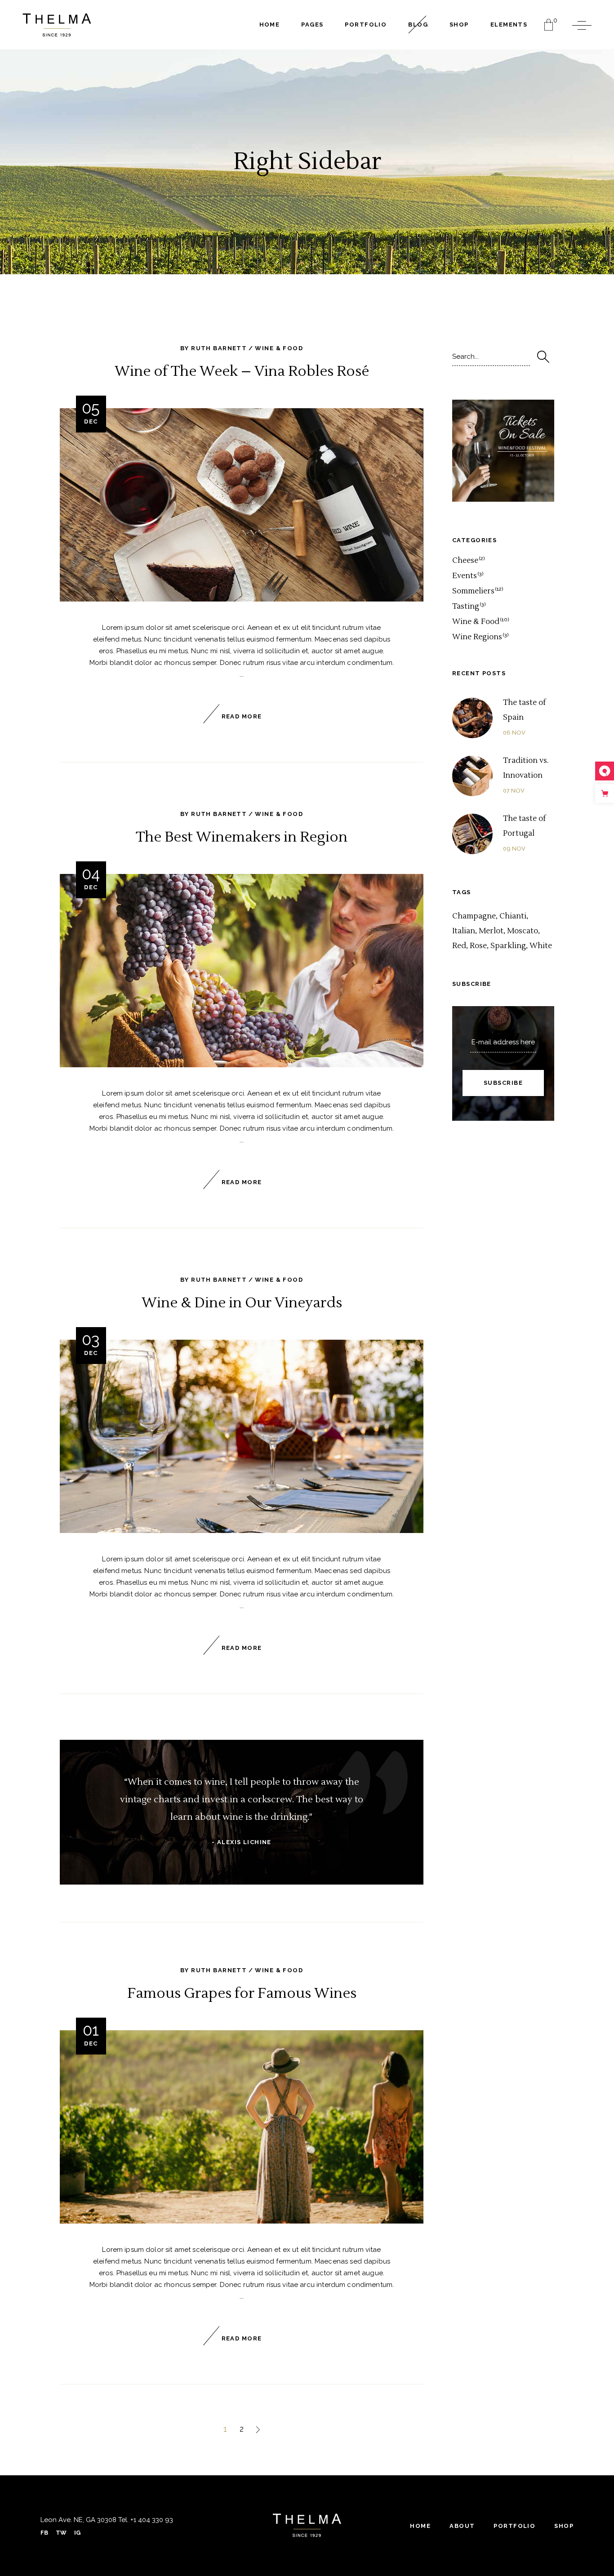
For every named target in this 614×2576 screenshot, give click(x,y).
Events (465, 576)
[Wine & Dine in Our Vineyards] (242, 1436)
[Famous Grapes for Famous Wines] (242, 2127)
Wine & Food (279, 348)
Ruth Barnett (219, 348)
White (541, 946)
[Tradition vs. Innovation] (472, 776)
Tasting (466, 606)
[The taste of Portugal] (472, 834)
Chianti (513, 916)
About (462, 2526)
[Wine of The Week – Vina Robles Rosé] (242, 505)
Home (420, 2526)
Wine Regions (477, 637)
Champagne (474, 916)
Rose (478, 946)
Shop (564, 2526)
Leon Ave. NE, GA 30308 (78, 2520)
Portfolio (514, 2526)
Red (459, 946)
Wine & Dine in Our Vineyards (242, 1303)
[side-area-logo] (307, 2525)
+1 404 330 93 (151, 2520)
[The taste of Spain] (472, 718)
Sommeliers (473, 591)
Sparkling (508, 946)
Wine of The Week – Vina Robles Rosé (242, 371)
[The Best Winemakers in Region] (242, 971)
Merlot (491, 931)
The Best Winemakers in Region (242, 837)
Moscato (523, 931)
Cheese (465, 561)
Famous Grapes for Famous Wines (242, 1993)
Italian (464, 931)
